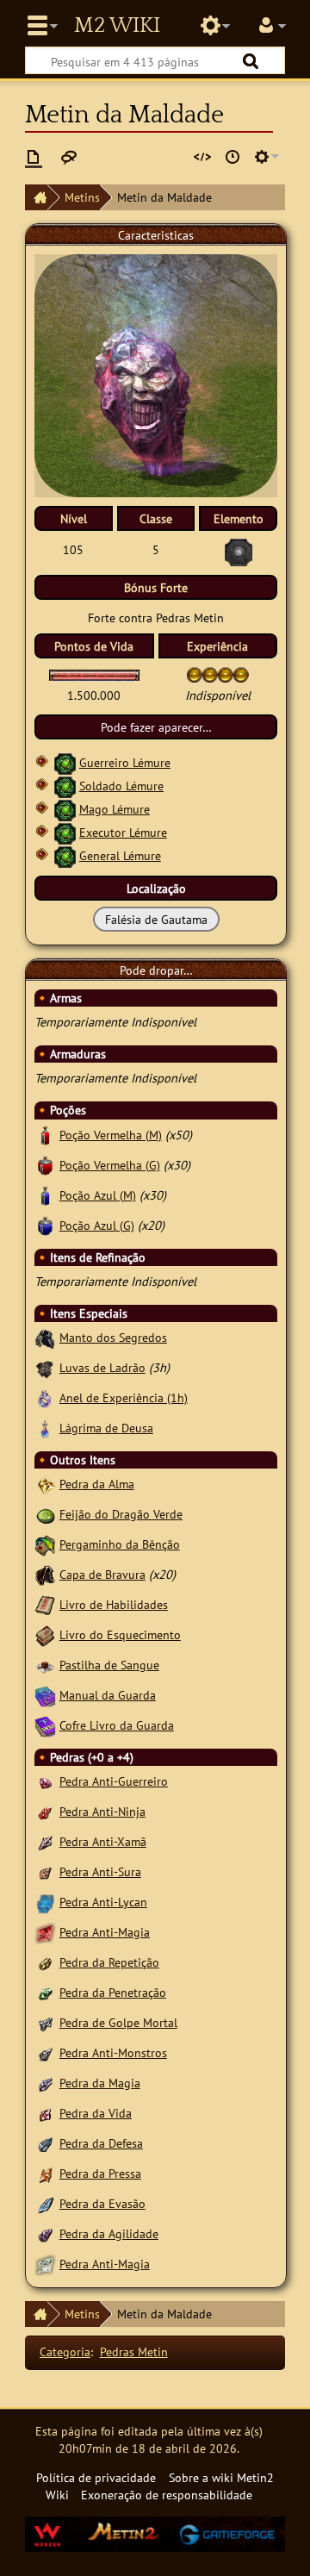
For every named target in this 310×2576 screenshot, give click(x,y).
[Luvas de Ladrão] (45, 1367)
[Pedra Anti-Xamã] (45, 1841)
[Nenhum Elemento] (239, 551)
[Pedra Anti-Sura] (45, 1871)
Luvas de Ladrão (102, 1367)
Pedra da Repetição (109, 1962)
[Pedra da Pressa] (45, 2173)
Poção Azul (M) (98, 1195)
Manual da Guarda (108, 1695)
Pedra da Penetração (113, 1992)
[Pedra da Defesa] (45, 2143)
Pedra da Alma (97, 1484)
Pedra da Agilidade (109, 2233)
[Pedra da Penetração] (45, 1992)
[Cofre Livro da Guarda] (45, 1725)
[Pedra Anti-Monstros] (45, 2052)
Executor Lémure (123, 832)
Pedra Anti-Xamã (103, 1841)
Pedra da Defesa (101, 2143)
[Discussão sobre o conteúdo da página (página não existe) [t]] (69, 157)
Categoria (65, 2351)
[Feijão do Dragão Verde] (45, 1514)
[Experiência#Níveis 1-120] (195, 674)
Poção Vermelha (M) (111, 1135)
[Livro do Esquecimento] (45, 1634)
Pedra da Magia (100, 2083)
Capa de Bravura (102, 1574)
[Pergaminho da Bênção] (45, 1544)
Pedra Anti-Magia (105, 1932)
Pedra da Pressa (100, 2173)
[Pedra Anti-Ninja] (45, 1811)
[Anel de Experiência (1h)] (45, 1397)
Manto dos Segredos (113, 1337)
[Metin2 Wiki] (36, 197)
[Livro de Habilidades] (45, 1604)
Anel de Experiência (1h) (124, 1397)
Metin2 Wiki (117, 26)
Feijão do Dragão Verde (121, 1514)
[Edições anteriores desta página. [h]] (232, 157)
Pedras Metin (134, 2351)
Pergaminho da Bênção (120, 1544)
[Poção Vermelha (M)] (45, 1135)
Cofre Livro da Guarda (117, 1725)
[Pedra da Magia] (45, 2083)
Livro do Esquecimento (120, 1634)
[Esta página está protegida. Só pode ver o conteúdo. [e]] (202, 157)
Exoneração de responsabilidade (167, 2495)
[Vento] (65, 762)
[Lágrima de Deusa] (45, 1428)
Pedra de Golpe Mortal (118, 2022)
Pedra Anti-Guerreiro (114, 1781)
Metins (82, 197)
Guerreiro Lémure (125, 762)
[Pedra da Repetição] (45, 1962)
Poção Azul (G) (97, 1225)
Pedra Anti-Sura (100, 1871)
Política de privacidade (96, 2477)
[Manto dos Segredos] (45, 1337)
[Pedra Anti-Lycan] (45, 1902)
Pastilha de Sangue (109, 1665)
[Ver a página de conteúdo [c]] (34, 157)
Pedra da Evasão (102, 2203)
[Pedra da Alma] (45, 1484)
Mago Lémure (115, 809)
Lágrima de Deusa (106, 1428)
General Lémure (120, 855)
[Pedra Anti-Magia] (45, 1932)
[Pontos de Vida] (94, 674)
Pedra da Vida (96, 2113)
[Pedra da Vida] (45, 2113)
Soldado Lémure (121, 786)
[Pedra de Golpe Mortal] (45, 2022)
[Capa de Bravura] (45, 1574)
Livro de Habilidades (114, 1604)
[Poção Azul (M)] (45, 1195)
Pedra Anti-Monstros (113, 2052)
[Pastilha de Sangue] (45, 1665)
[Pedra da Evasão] (45, 2203)
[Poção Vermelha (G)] (45, 1165)
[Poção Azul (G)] (45, 1225)
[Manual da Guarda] (45, 1695)
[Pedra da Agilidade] (45, 2233)
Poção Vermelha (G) (110, 1165)
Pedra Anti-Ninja (102, 1811)
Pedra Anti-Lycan (103, 1902)
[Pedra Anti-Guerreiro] (45, 1781)
